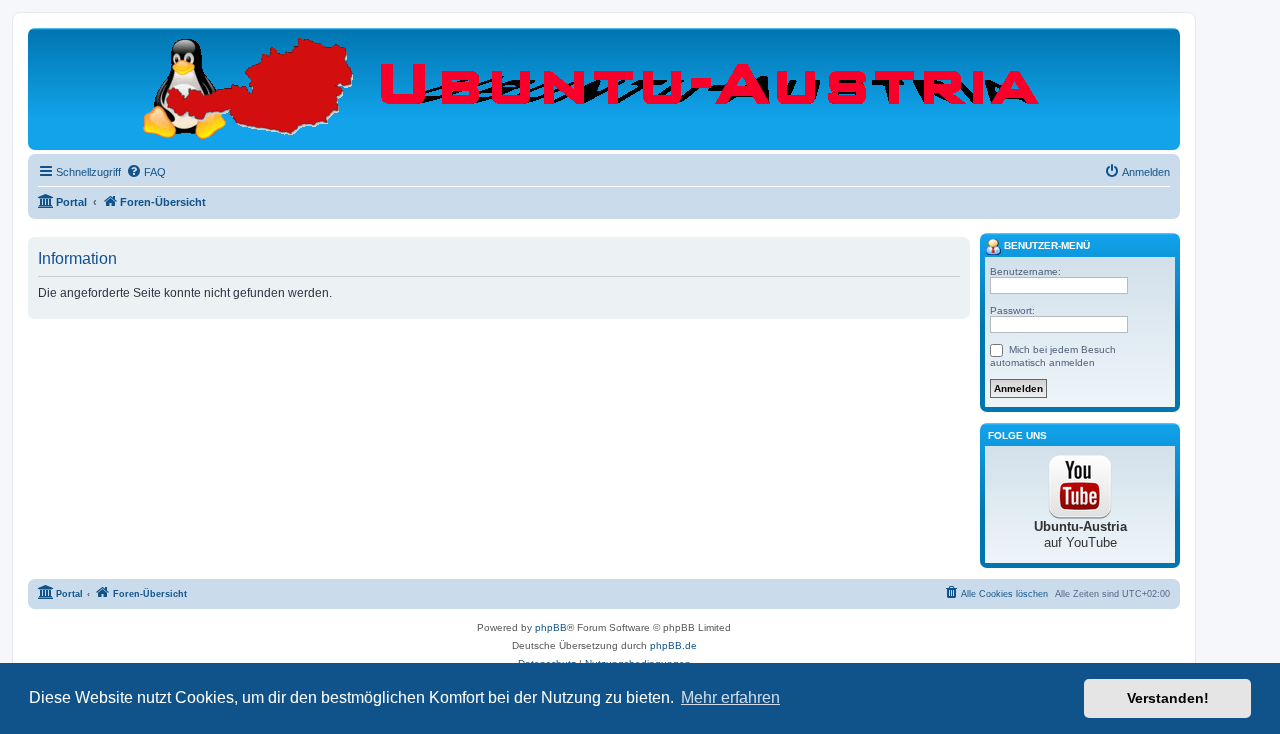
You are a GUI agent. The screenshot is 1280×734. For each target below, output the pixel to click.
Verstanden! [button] (1168, 698)
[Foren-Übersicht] (604, 88)
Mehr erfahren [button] (730, 697)
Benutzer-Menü (1045, 245)
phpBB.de (673, 645)
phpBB (551, 627)
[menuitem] (146, 172)
